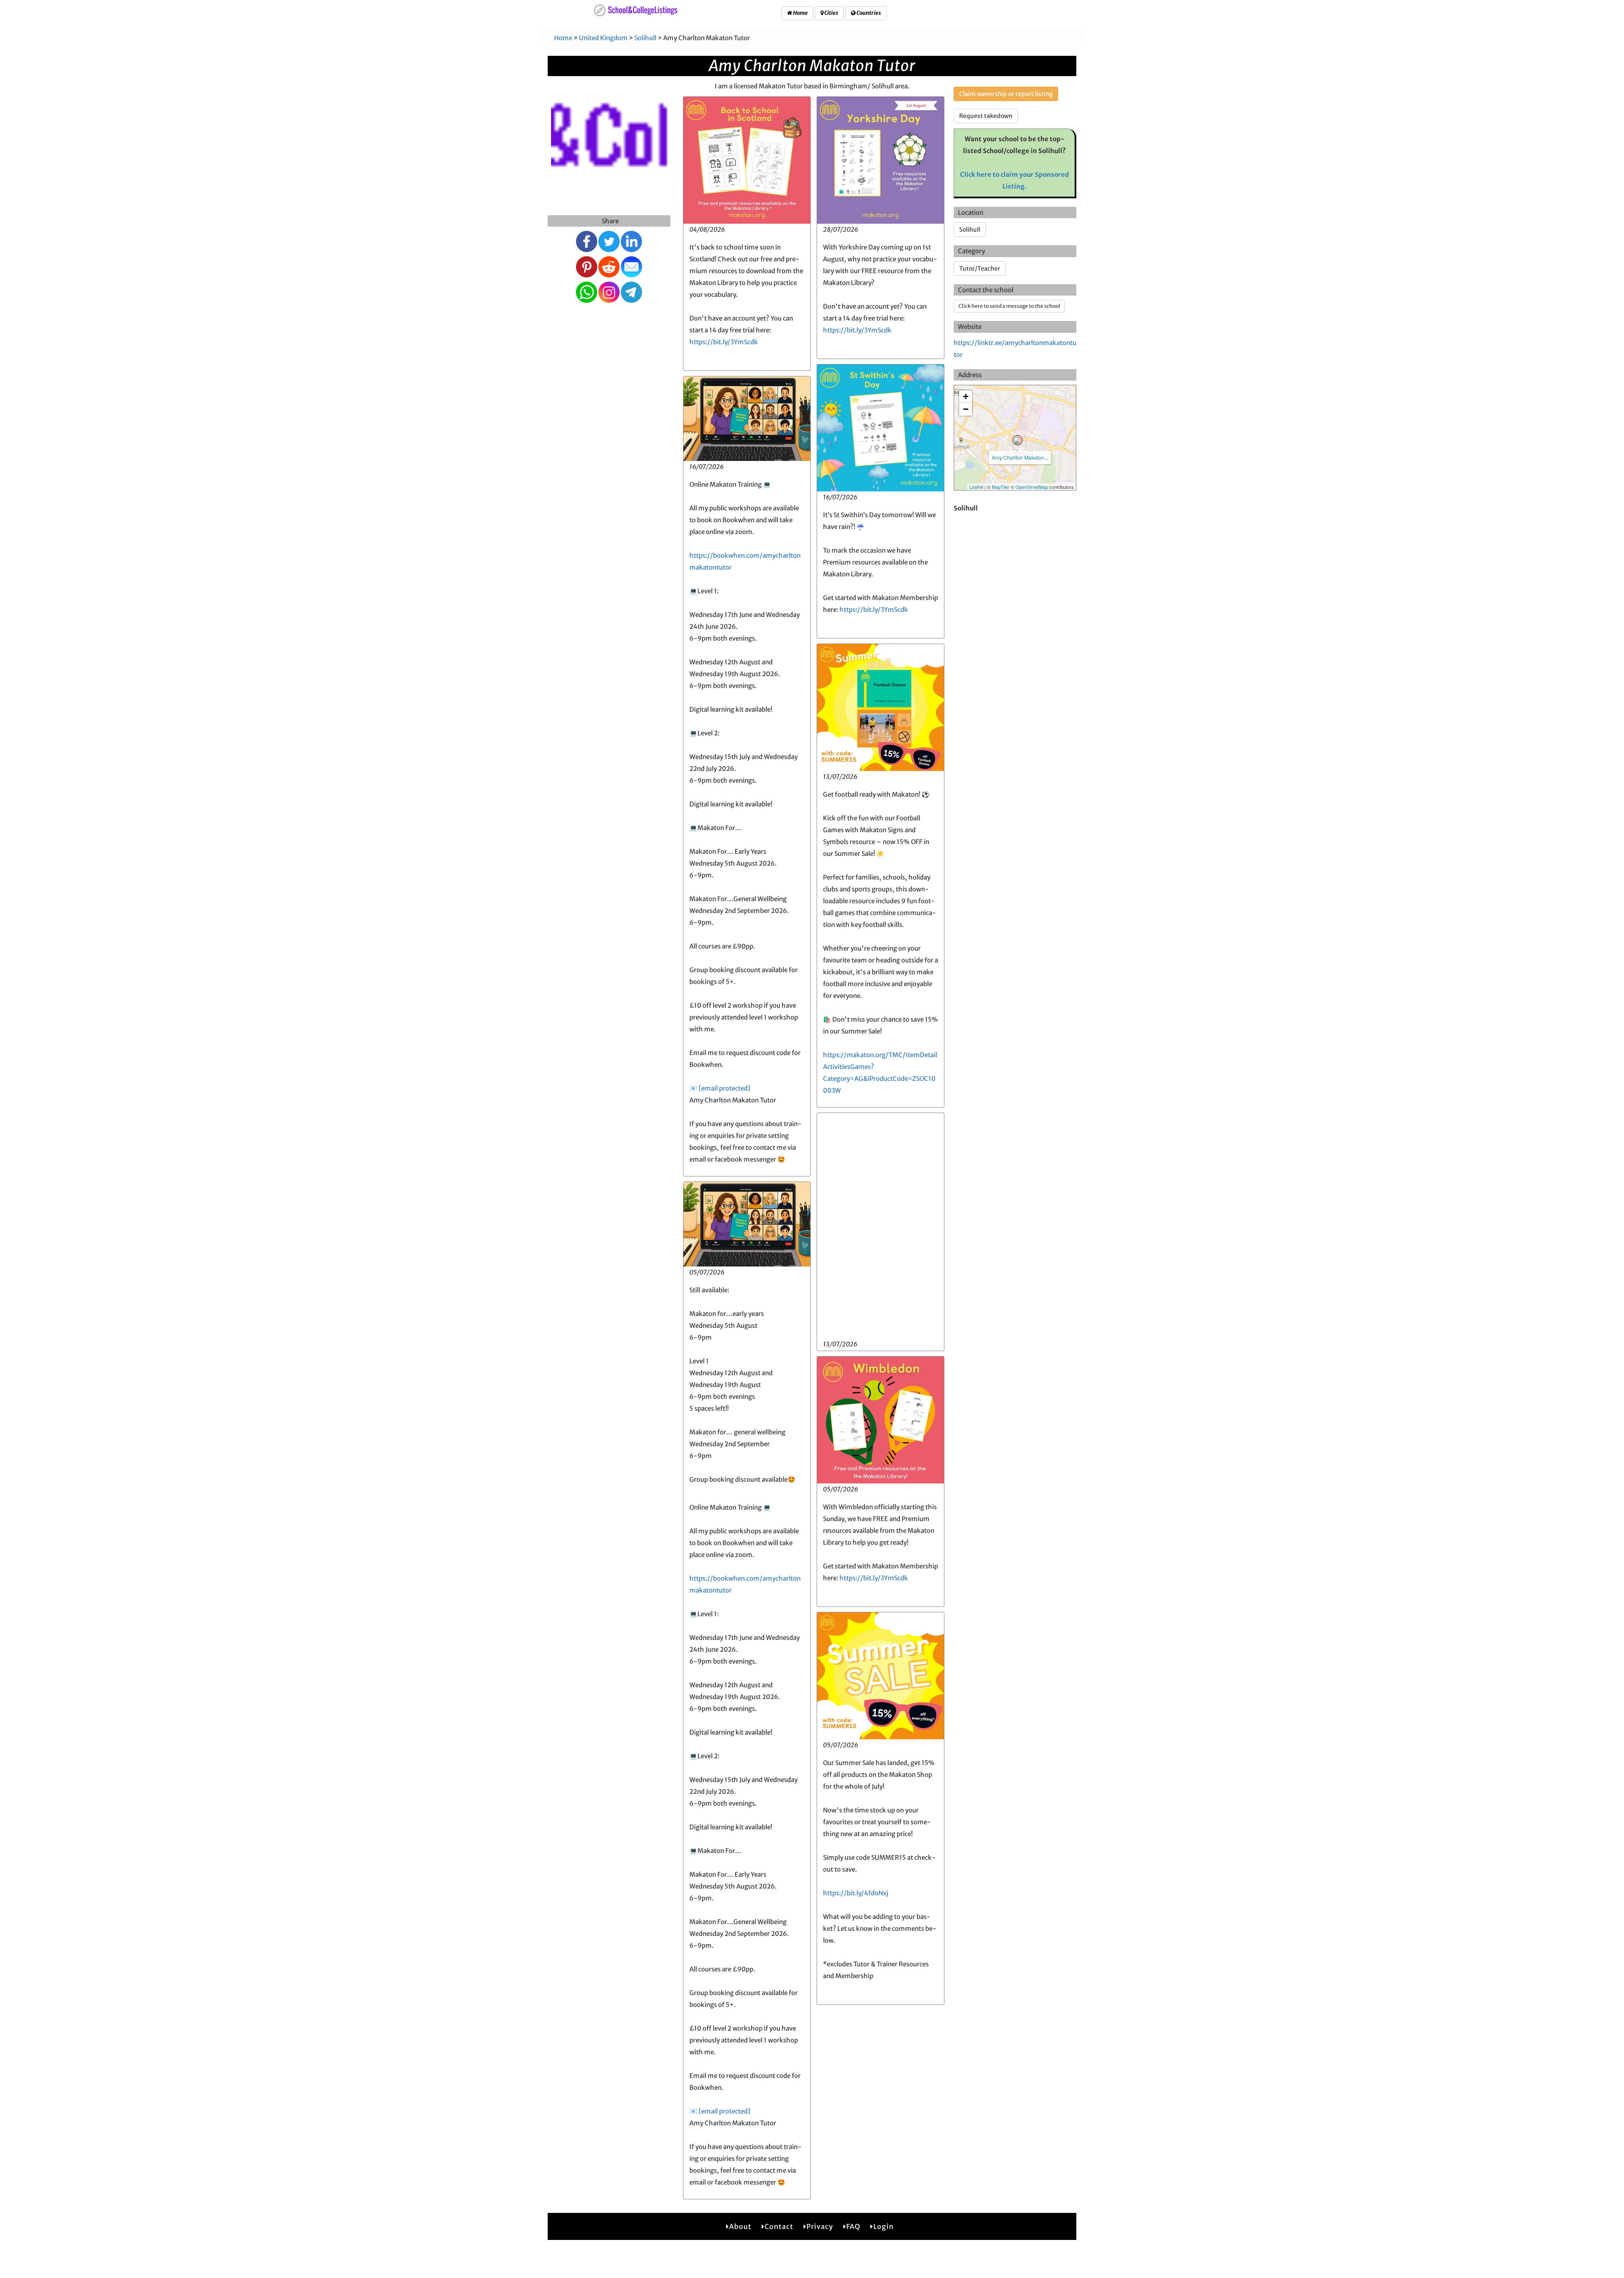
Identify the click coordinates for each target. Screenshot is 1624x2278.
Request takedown (986, 116)
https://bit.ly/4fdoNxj (856, 1893)
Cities (831, 13)
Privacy (820, 2226)
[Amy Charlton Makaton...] (1018, 440)
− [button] (966, 409)
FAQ (853, 2226)
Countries (868, 13)
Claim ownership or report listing (1006, 94)
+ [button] (966, 396)
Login (883, 2226)
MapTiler (1001, 487)
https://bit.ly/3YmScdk (724, 342)
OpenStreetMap (1032, 487)
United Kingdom (603, 38)
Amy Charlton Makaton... (1020, 457)
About (740, 2226)
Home (800, 13)
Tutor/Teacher (980, 269)
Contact (779, 2226)
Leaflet (976, 487)
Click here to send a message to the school (1009, 306)
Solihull (645, 38)
